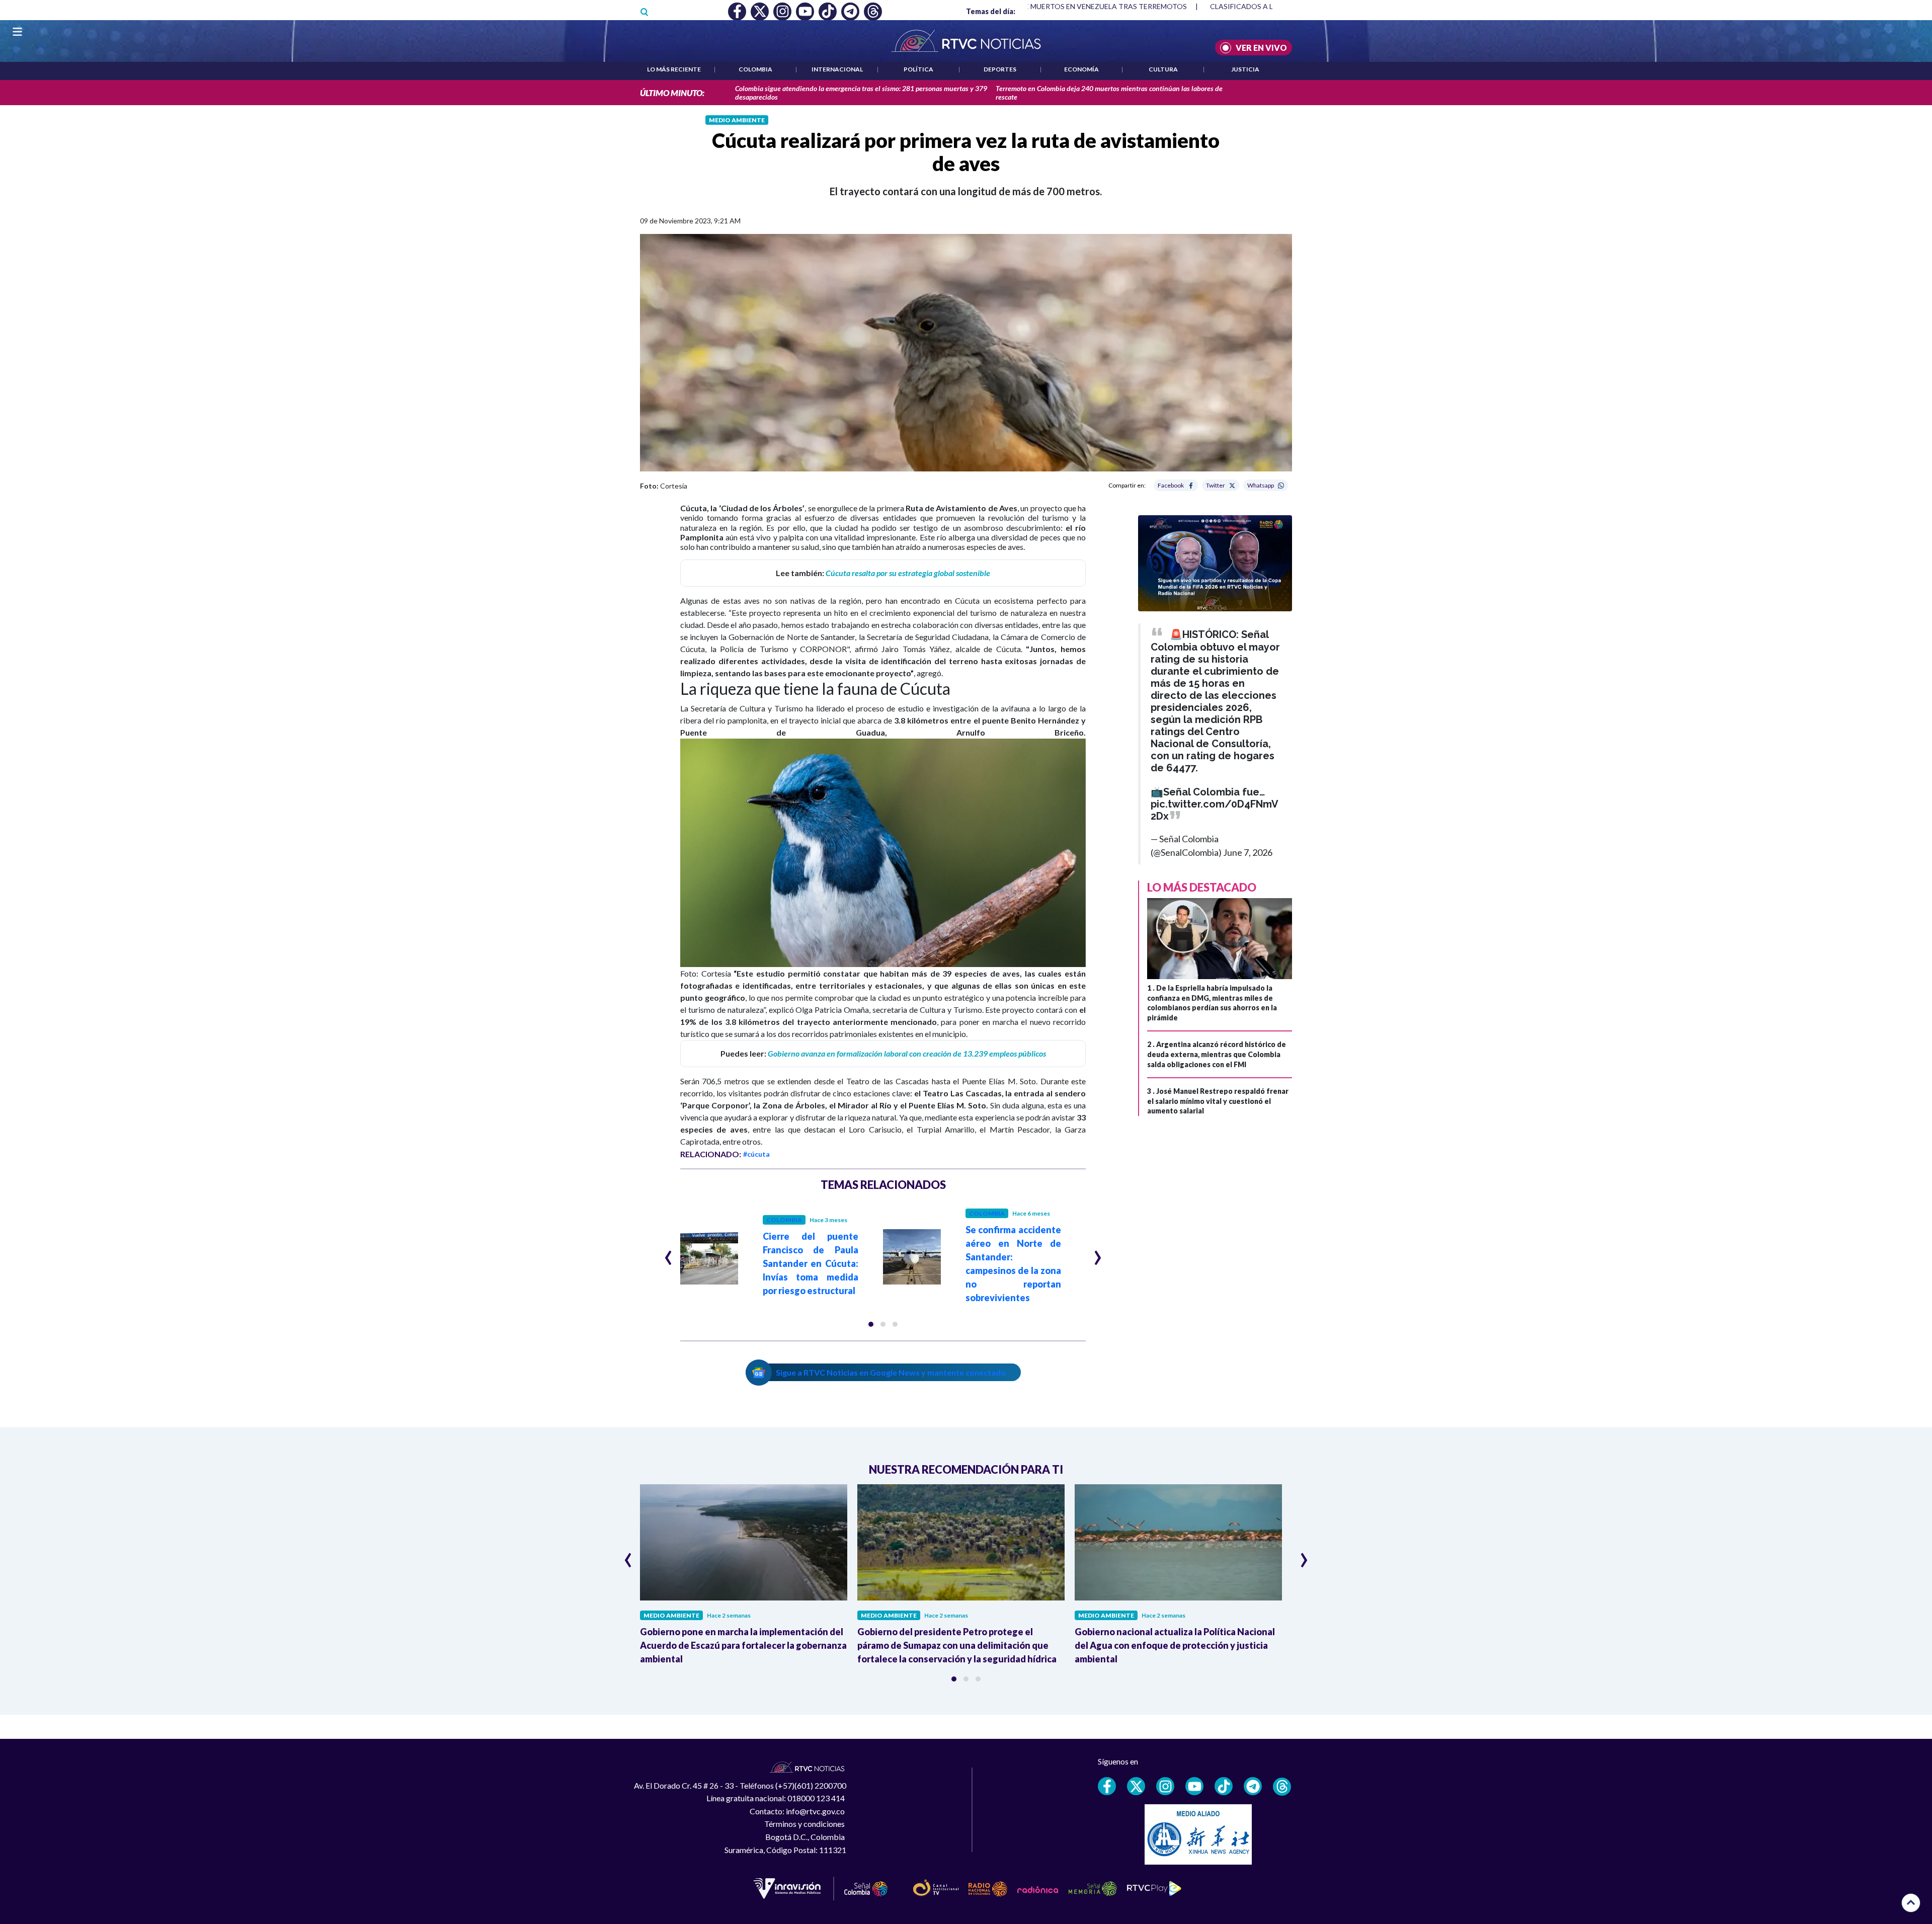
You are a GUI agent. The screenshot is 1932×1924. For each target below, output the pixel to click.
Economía (1081, 69)
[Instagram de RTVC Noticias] (1165, 1786)
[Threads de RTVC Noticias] (1282, 1787)
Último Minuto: (672, 93)
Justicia (1245, 69)
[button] (871, 1324)
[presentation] (668, 1253)
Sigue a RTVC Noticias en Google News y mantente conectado (891, 1372)
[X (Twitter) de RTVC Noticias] (1136, 1786)
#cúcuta (756, 1154)
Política (918, 69)
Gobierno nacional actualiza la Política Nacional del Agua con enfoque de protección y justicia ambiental (1175, 1645)
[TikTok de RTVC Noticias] (1224, 1786)
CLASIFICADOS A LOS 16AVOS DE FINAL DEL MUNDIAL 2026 (1190, 6)
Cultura (1163, 69)
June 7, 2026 (1248, 852)
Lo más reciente (674, 69)
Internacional (837, 69)
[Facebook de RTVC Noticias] (1107, 1786)
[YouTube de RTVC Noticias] (1194, 1786)
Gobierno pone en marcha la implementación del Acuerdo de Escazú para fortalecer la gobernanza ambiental (743, 1645)
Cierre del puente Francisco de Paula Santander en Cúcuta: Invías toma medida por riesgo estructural (811, 1263)
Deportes (1000, 69)
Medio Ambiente (737, 120)
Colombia (755, 69)
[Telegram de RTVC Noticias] (1253, 1786)
